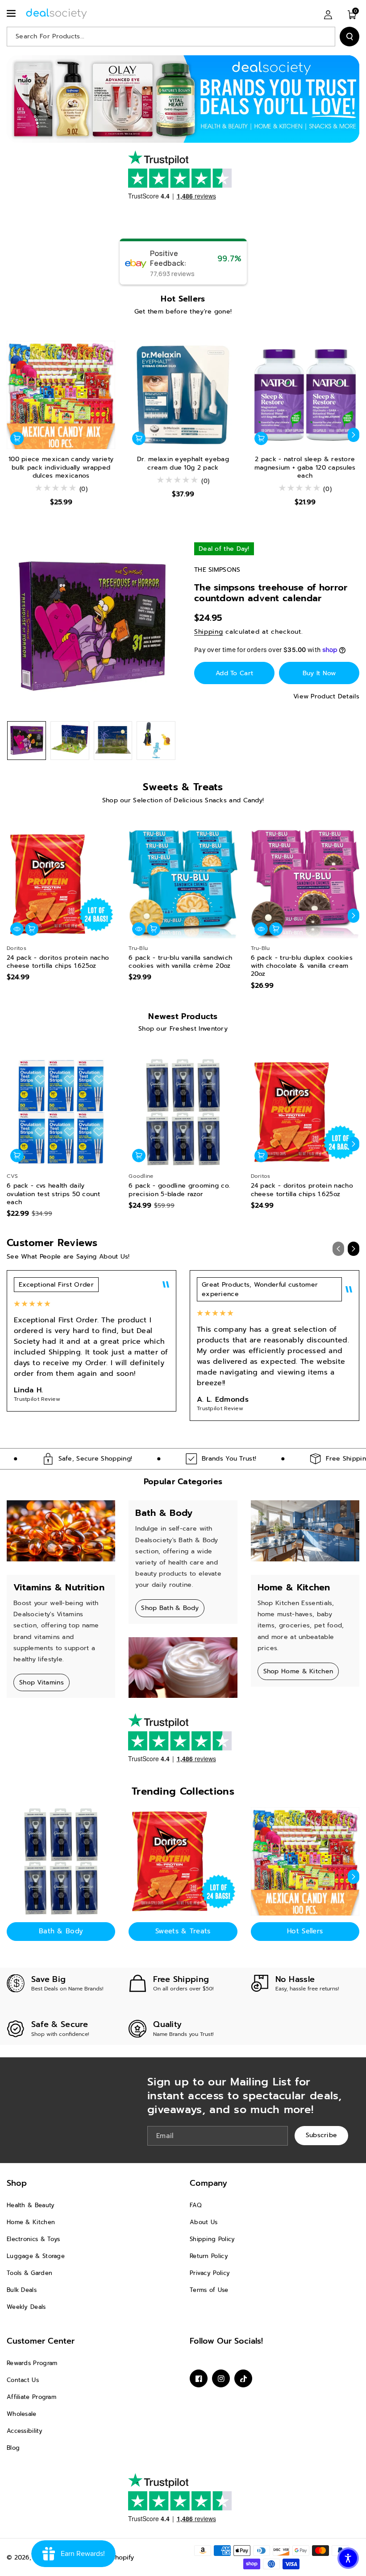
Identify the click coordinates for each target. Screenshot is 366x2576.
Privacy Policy (210, 2273)
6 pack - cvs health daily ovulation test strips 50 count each (53, 1194)
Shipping (209, 632)
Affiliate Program (31, 2397)
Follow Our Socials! (226, 2341)
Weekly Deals (26, 2307)
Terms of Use (209, 2290)
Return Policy (209, 2256)
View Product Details (326, 696)
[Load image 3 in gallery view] (113, 741)
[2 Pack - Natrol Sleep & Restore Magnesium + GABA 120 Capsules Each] (305, 395)
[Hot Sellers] (305, 1861)
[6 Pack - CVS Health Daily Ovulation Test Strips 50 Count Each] (61, 1112)
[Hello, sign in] (328, 14)
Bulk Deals (22, 2290)
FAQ (196, 2205)
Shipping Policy (212, 2239)
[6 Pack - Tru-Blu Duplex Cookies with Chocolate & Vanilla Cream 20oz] (305, 884)
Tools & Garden (29, 2273)
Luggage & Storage (36, 2256)
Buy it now (319, 673)
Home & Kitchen (31, 2222)
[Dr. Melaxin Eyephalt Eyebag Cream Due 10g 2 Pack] (183, 395)
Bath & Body (61, 1931)
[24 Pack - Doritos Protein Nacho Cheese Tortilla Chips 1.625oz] (61, 884)
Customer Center (41, 2341)
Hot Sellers (305, 1931)
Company (208, 2183)
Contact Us (23, 2380)
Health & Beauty (31, 2205)
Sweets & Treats (183, 1931)
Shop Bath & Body (170, 1608)
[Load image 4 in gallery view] (156, 741)
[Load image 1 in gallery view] (27, 741)
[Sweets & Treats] (183, 1861)
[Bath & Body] (61, 1861)
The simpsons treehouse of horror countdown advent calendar (271, 593)
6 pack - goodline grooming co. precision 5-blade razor (179, 1190)
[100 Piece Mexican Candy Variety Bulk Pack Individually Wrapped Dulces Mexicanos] (61, 395)
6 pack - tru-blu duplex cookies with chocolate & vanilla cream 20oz (302, 966)
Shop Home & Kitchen (298, 1671)
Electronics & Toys (33, 2239)
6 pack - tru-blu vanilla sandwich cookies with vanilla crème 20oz (180, 962)
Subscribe (322, 2135)
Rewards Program (32, 2363)
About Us (204, 2222)
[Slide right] (354, 435)
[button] (12, 13)
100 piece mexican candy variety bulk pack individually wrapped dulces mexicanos (61, 468)
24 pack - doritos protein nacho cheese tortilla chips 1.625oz (58, 962)
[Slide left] (12, 435)
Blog (13, 2448)
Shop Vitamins (42, 1682)
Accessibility (25, 2431)
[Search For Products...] (349, 37)
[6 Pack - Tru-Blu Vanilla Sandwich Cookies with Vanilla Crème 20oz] (183, 884)
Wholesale (22, 2414)
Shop (17, 2183)
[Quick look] (17, 929)
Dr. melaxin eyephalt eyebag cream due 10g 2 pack (183, 463)
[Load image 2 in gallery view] (70, 741)
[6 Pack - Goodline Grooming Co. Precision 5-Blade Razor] (183, 1112)
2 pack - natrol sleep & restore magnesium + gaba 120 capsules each (305, 468)
